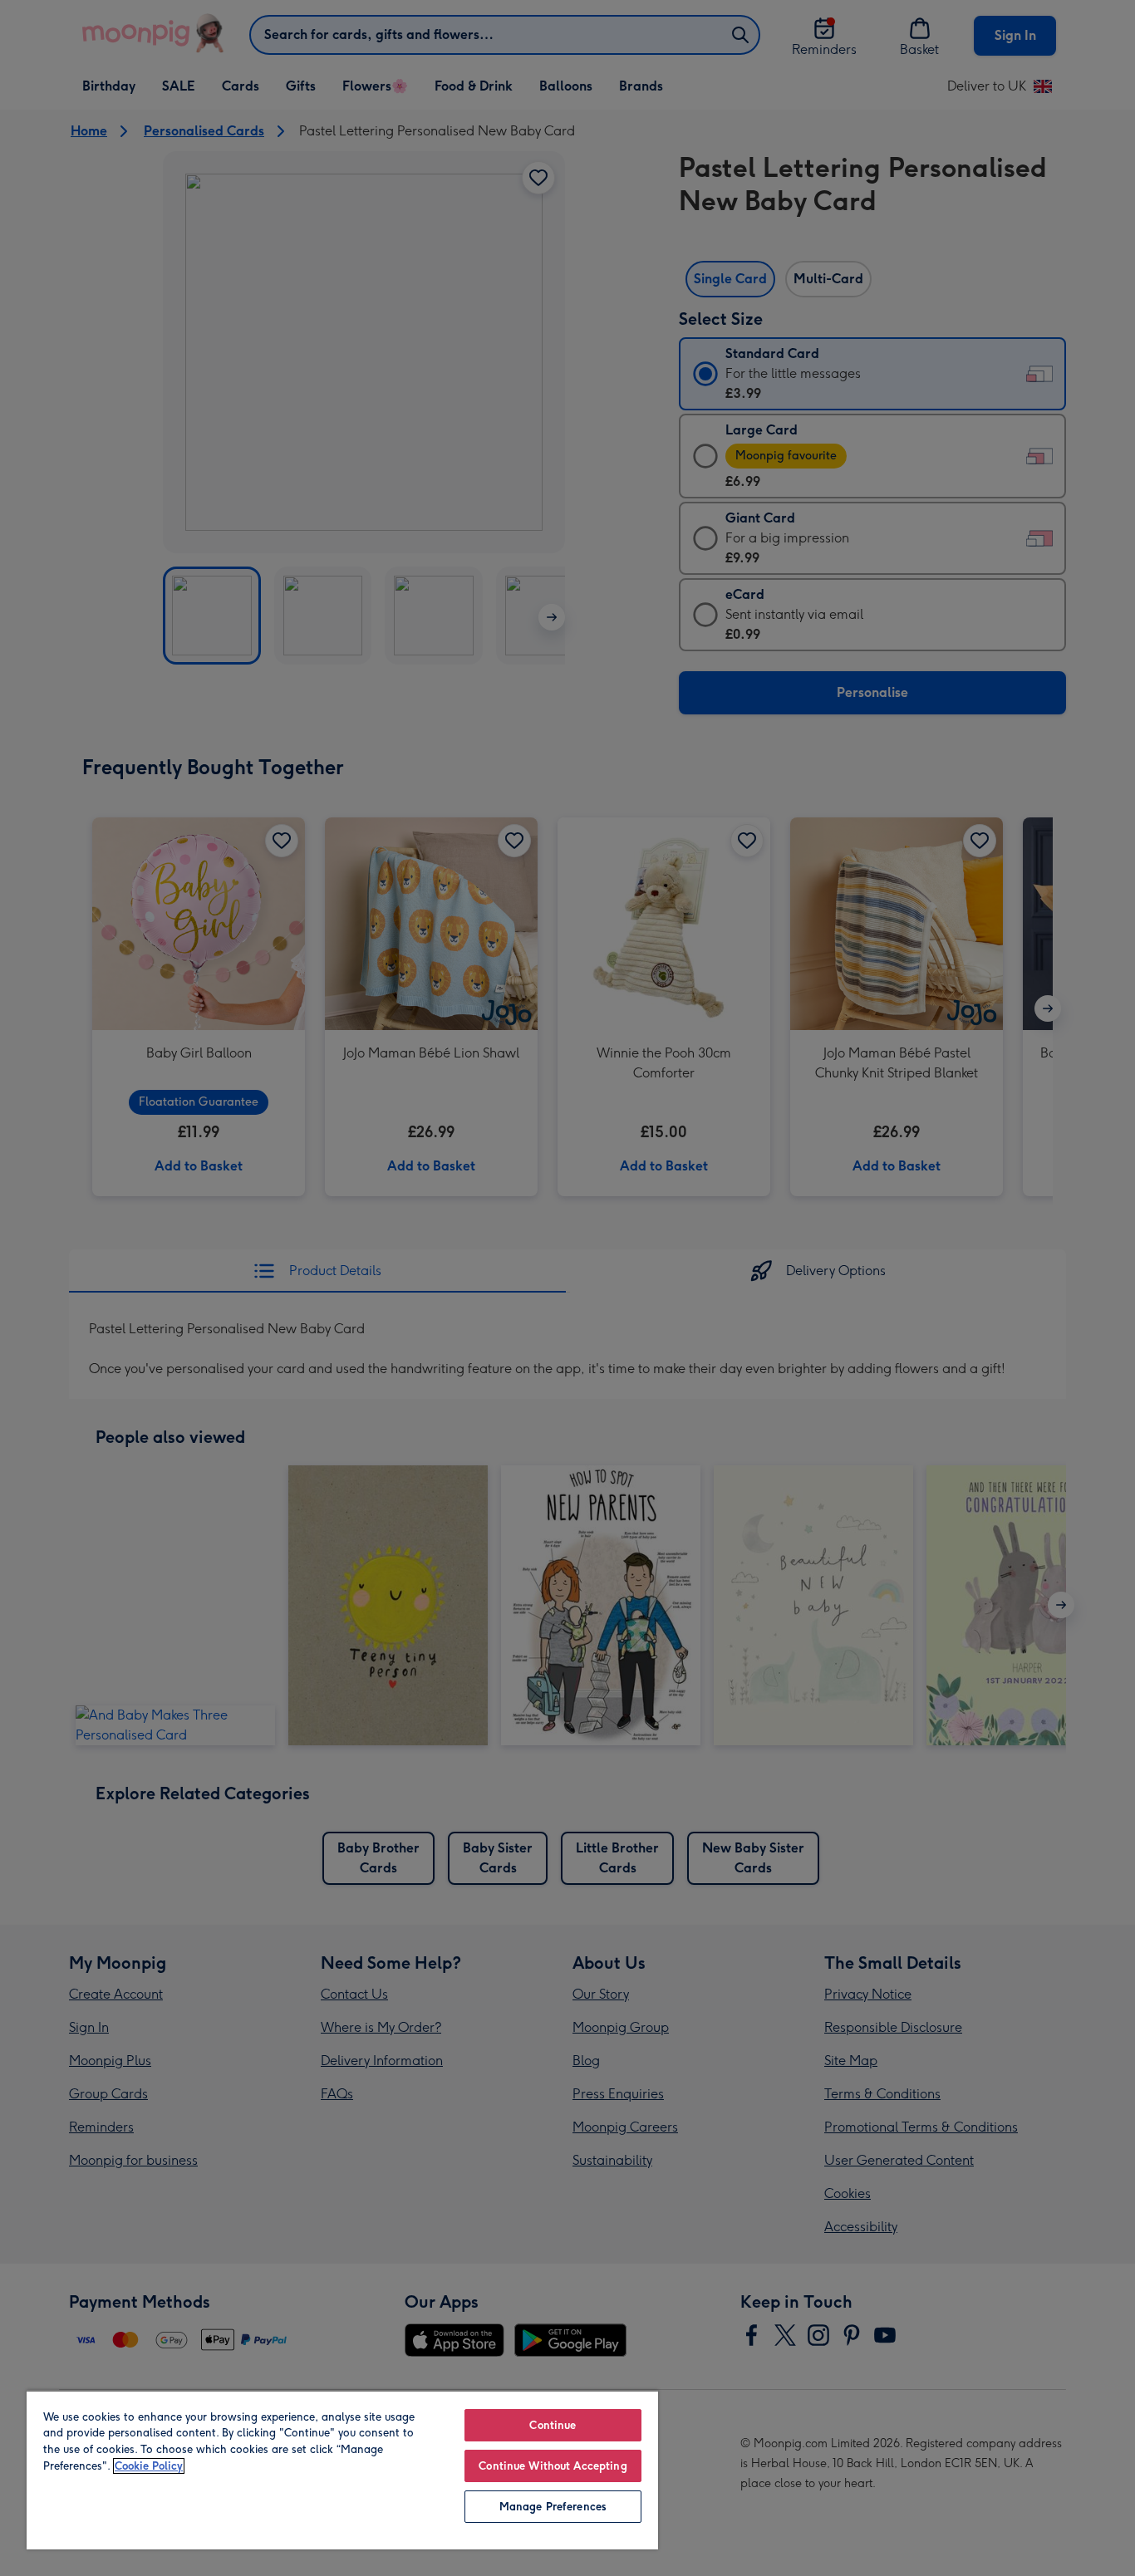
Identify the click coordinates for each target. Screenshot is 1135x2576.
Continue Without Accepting (553, 2466)
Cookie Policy (149, 2466)
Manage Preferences (553, 2507)
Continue (553, 2425)
